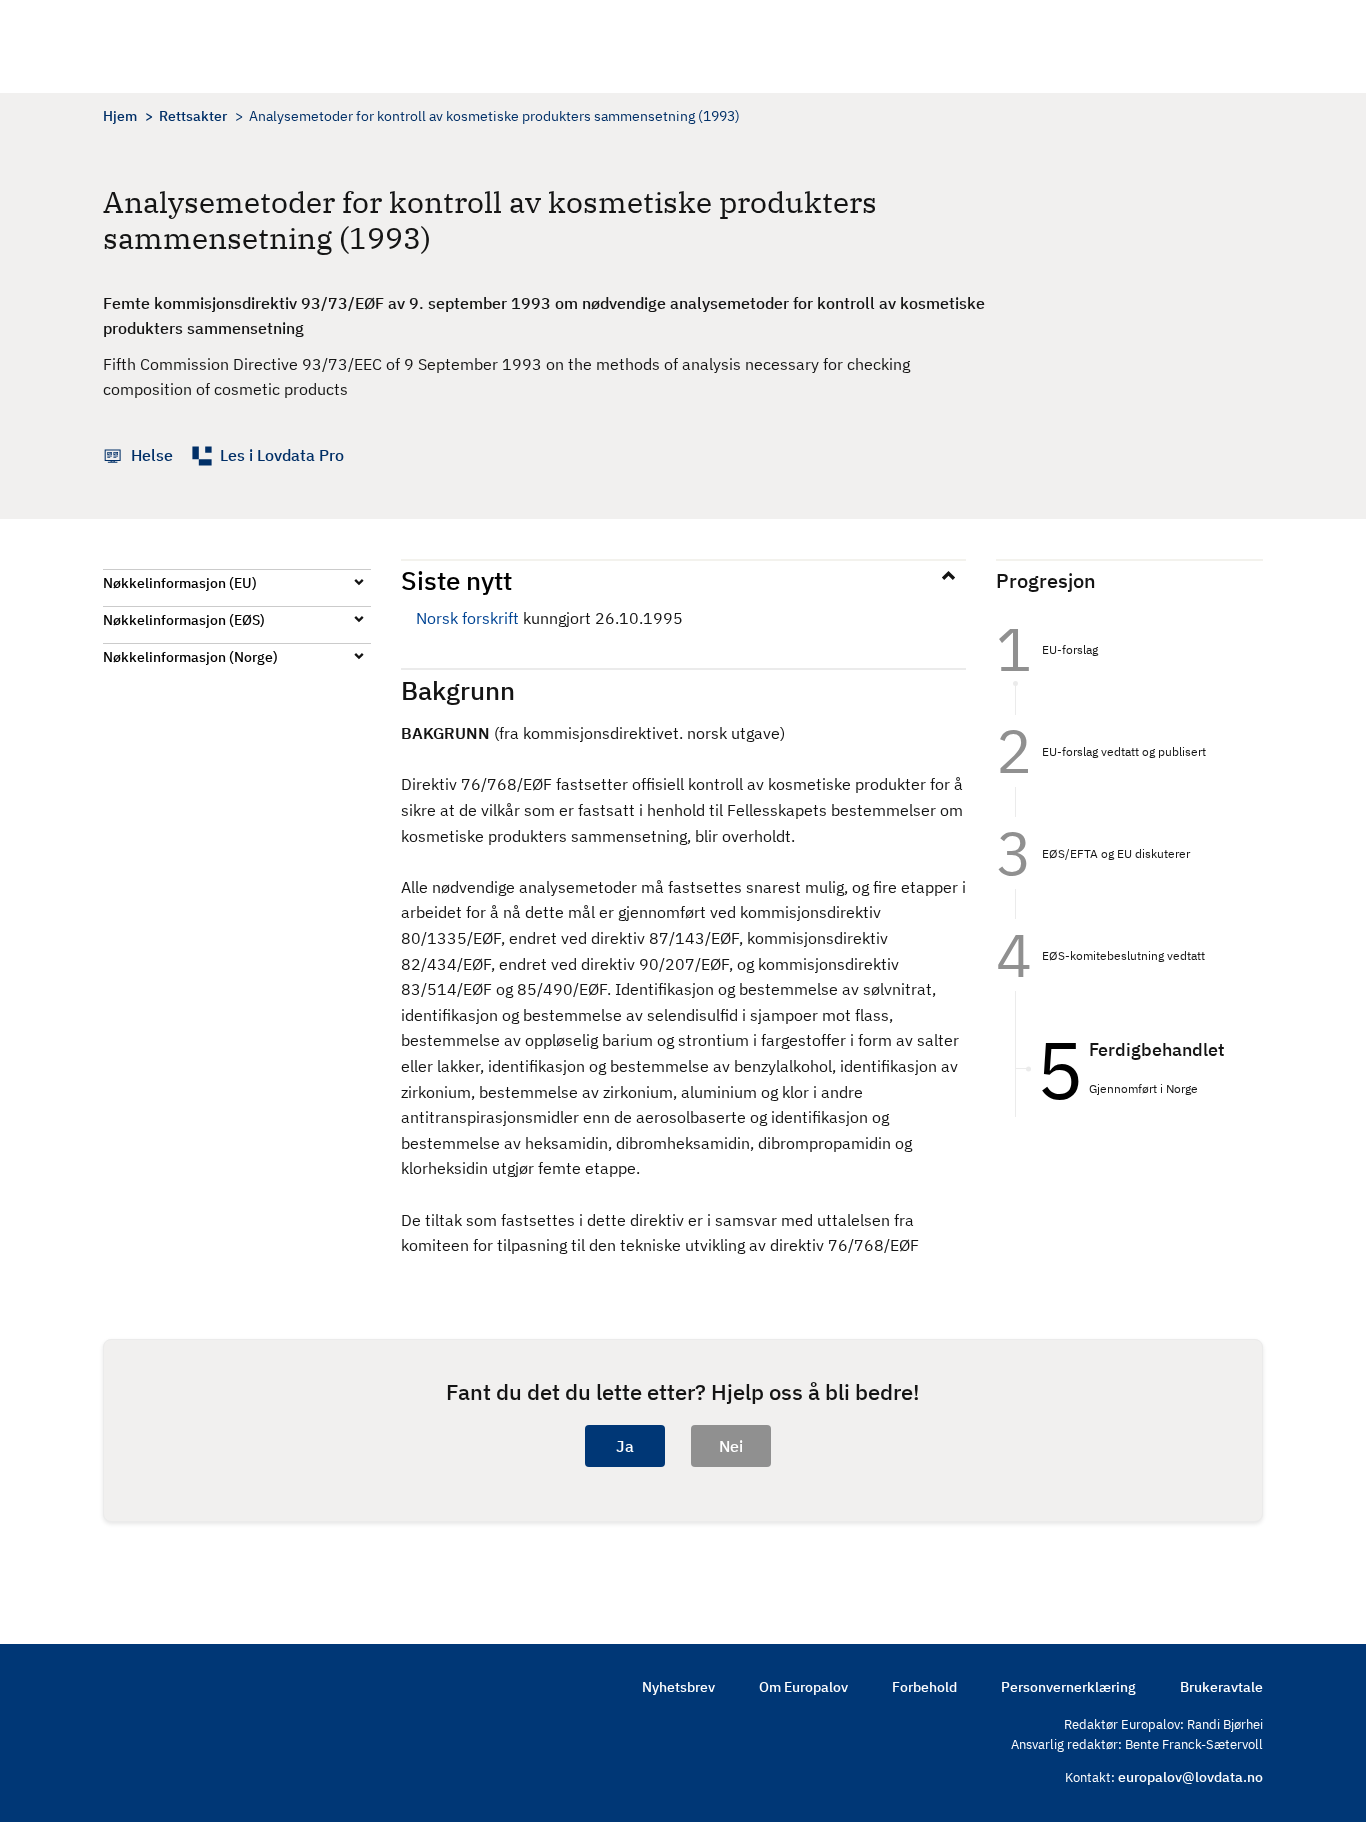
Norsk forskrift (467, 618)
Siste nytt (456, 580)
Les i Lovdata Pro (282, 455)
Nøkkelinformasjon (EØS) (184, 620)
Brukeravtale (1221, 1687)
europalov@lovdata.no (1190, 1777)
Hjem (120, 116)
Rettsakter (193, 116)
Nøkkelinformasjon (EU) (180, 583)
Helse (152, 455)
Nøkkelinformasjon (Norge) (190, 657)
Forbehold (924, 1687)
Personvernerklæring (1068, 1687)
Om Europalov (803, 1687)
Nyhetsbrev (678, 1687)
